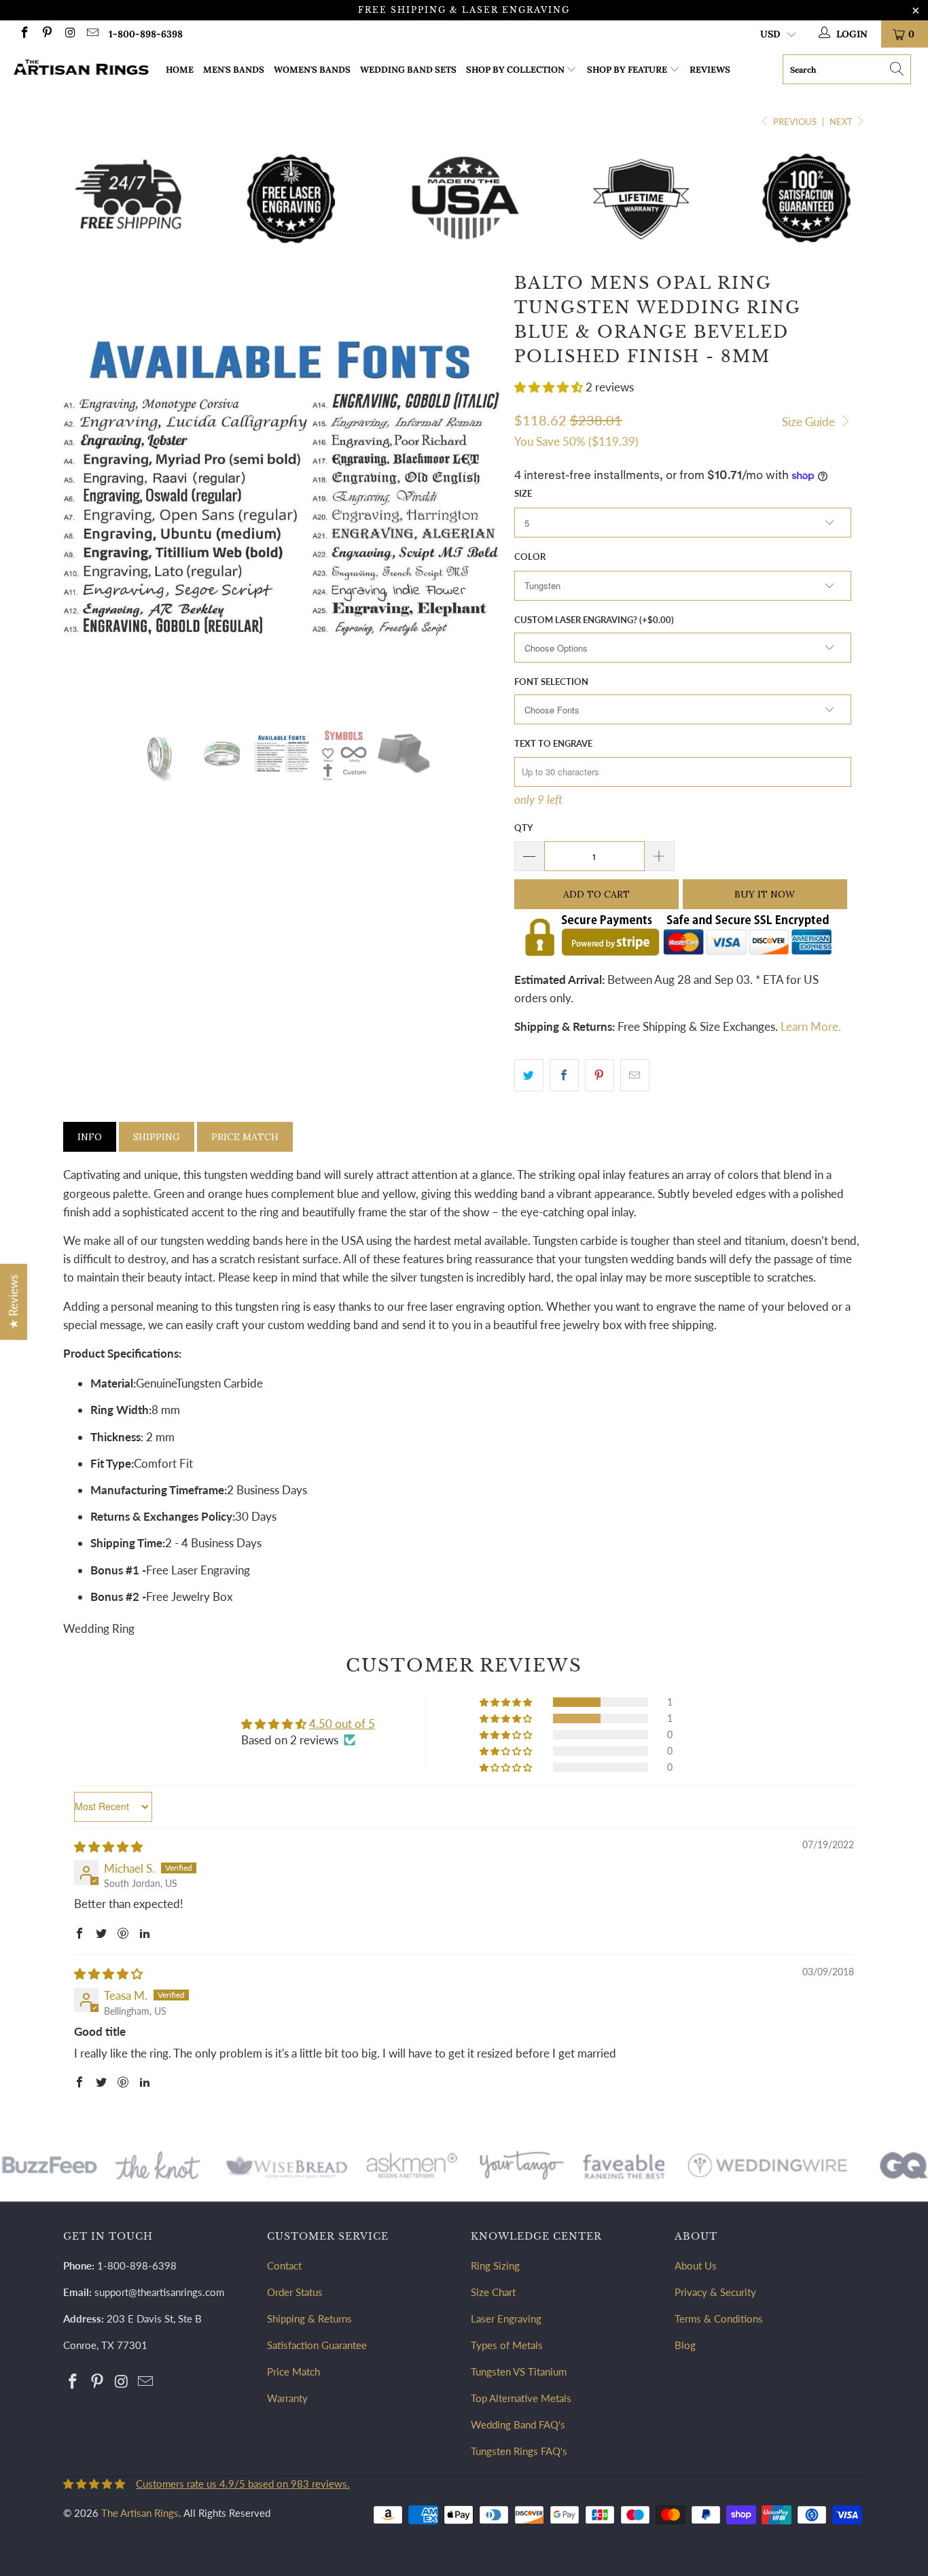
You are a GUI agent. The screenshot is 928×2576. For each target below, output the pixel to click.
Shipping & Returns (309, 2318)
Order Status (295, 2292)
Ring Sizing (495, 2265)
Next (842, 122)
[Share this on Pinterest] (600, 1075)
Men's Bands (234, 70)
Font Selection (551, 682)
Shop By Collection (515, 70)
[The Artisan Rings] (81, 69)
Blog (685, 2345)
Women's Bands (312, 70)
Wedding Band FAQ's (518, 2424)
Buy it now (765, 894)
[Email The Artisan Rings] (92, 34)
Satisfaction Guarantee (317, 2345)
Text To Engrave (553, 743)
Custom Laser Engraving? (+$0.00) (594, 620)
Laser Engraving (506, 2318)
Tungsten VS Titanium (519, 2371)
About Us (696, 2265)
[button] (549, 387)
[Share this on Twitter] (529, 1075)
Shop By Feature (627, 70)
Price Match (245, 1137)
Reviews (710, 70)
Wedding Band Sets (408, 70)
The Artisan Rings (140, 2513)
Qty (523, 828)
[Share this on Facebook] (564, 1075)
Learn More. (811, 1026)
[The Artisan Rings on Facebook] (24, 34)
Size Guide (810, 422)
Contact (284, 2265)
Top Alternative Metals (521, 2398)
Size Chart (493, 2292)
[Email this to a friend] (635, 1075)
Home (180, 70)
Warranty (287, 2398)
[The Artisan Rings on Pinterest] (47, 34)
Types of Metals (507, 2345)
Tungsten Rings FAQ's (519, 2451)
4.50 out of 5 (342, 1724)
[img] (108, 1847)
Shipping (157, 1137)
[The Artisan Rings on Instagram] (69, 34)
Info (90, 1137)
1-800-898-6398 (146, 34)
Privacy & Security (715, 2292)
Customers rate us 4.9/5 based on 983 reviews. (243, 2484)
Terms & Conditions (719, 2318)
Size (523, 493)
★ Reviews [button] (13, 1301)
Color (530, 557)
